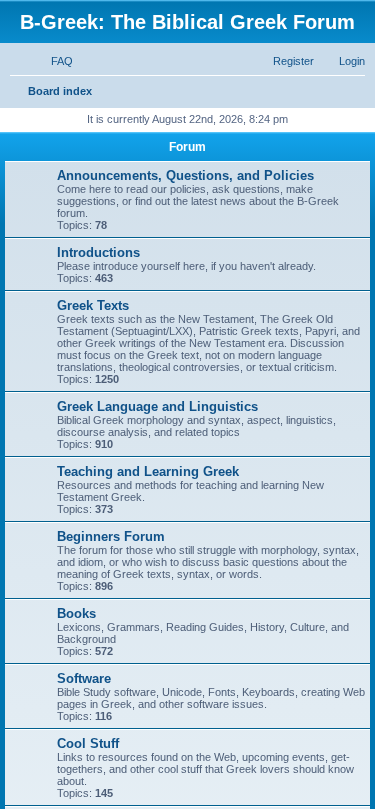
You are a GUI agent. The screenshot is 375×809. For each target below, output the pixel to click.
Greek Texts (93, 305)
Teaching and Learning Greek (148, 471)
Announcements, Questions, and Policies (185, 175)
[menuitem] (53, 61)
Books (76, 613)
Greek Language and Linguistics (157, 406)
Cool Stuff (88, 743)
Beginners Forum (111, 536)
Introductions (98, 252)
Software (84, 678)
